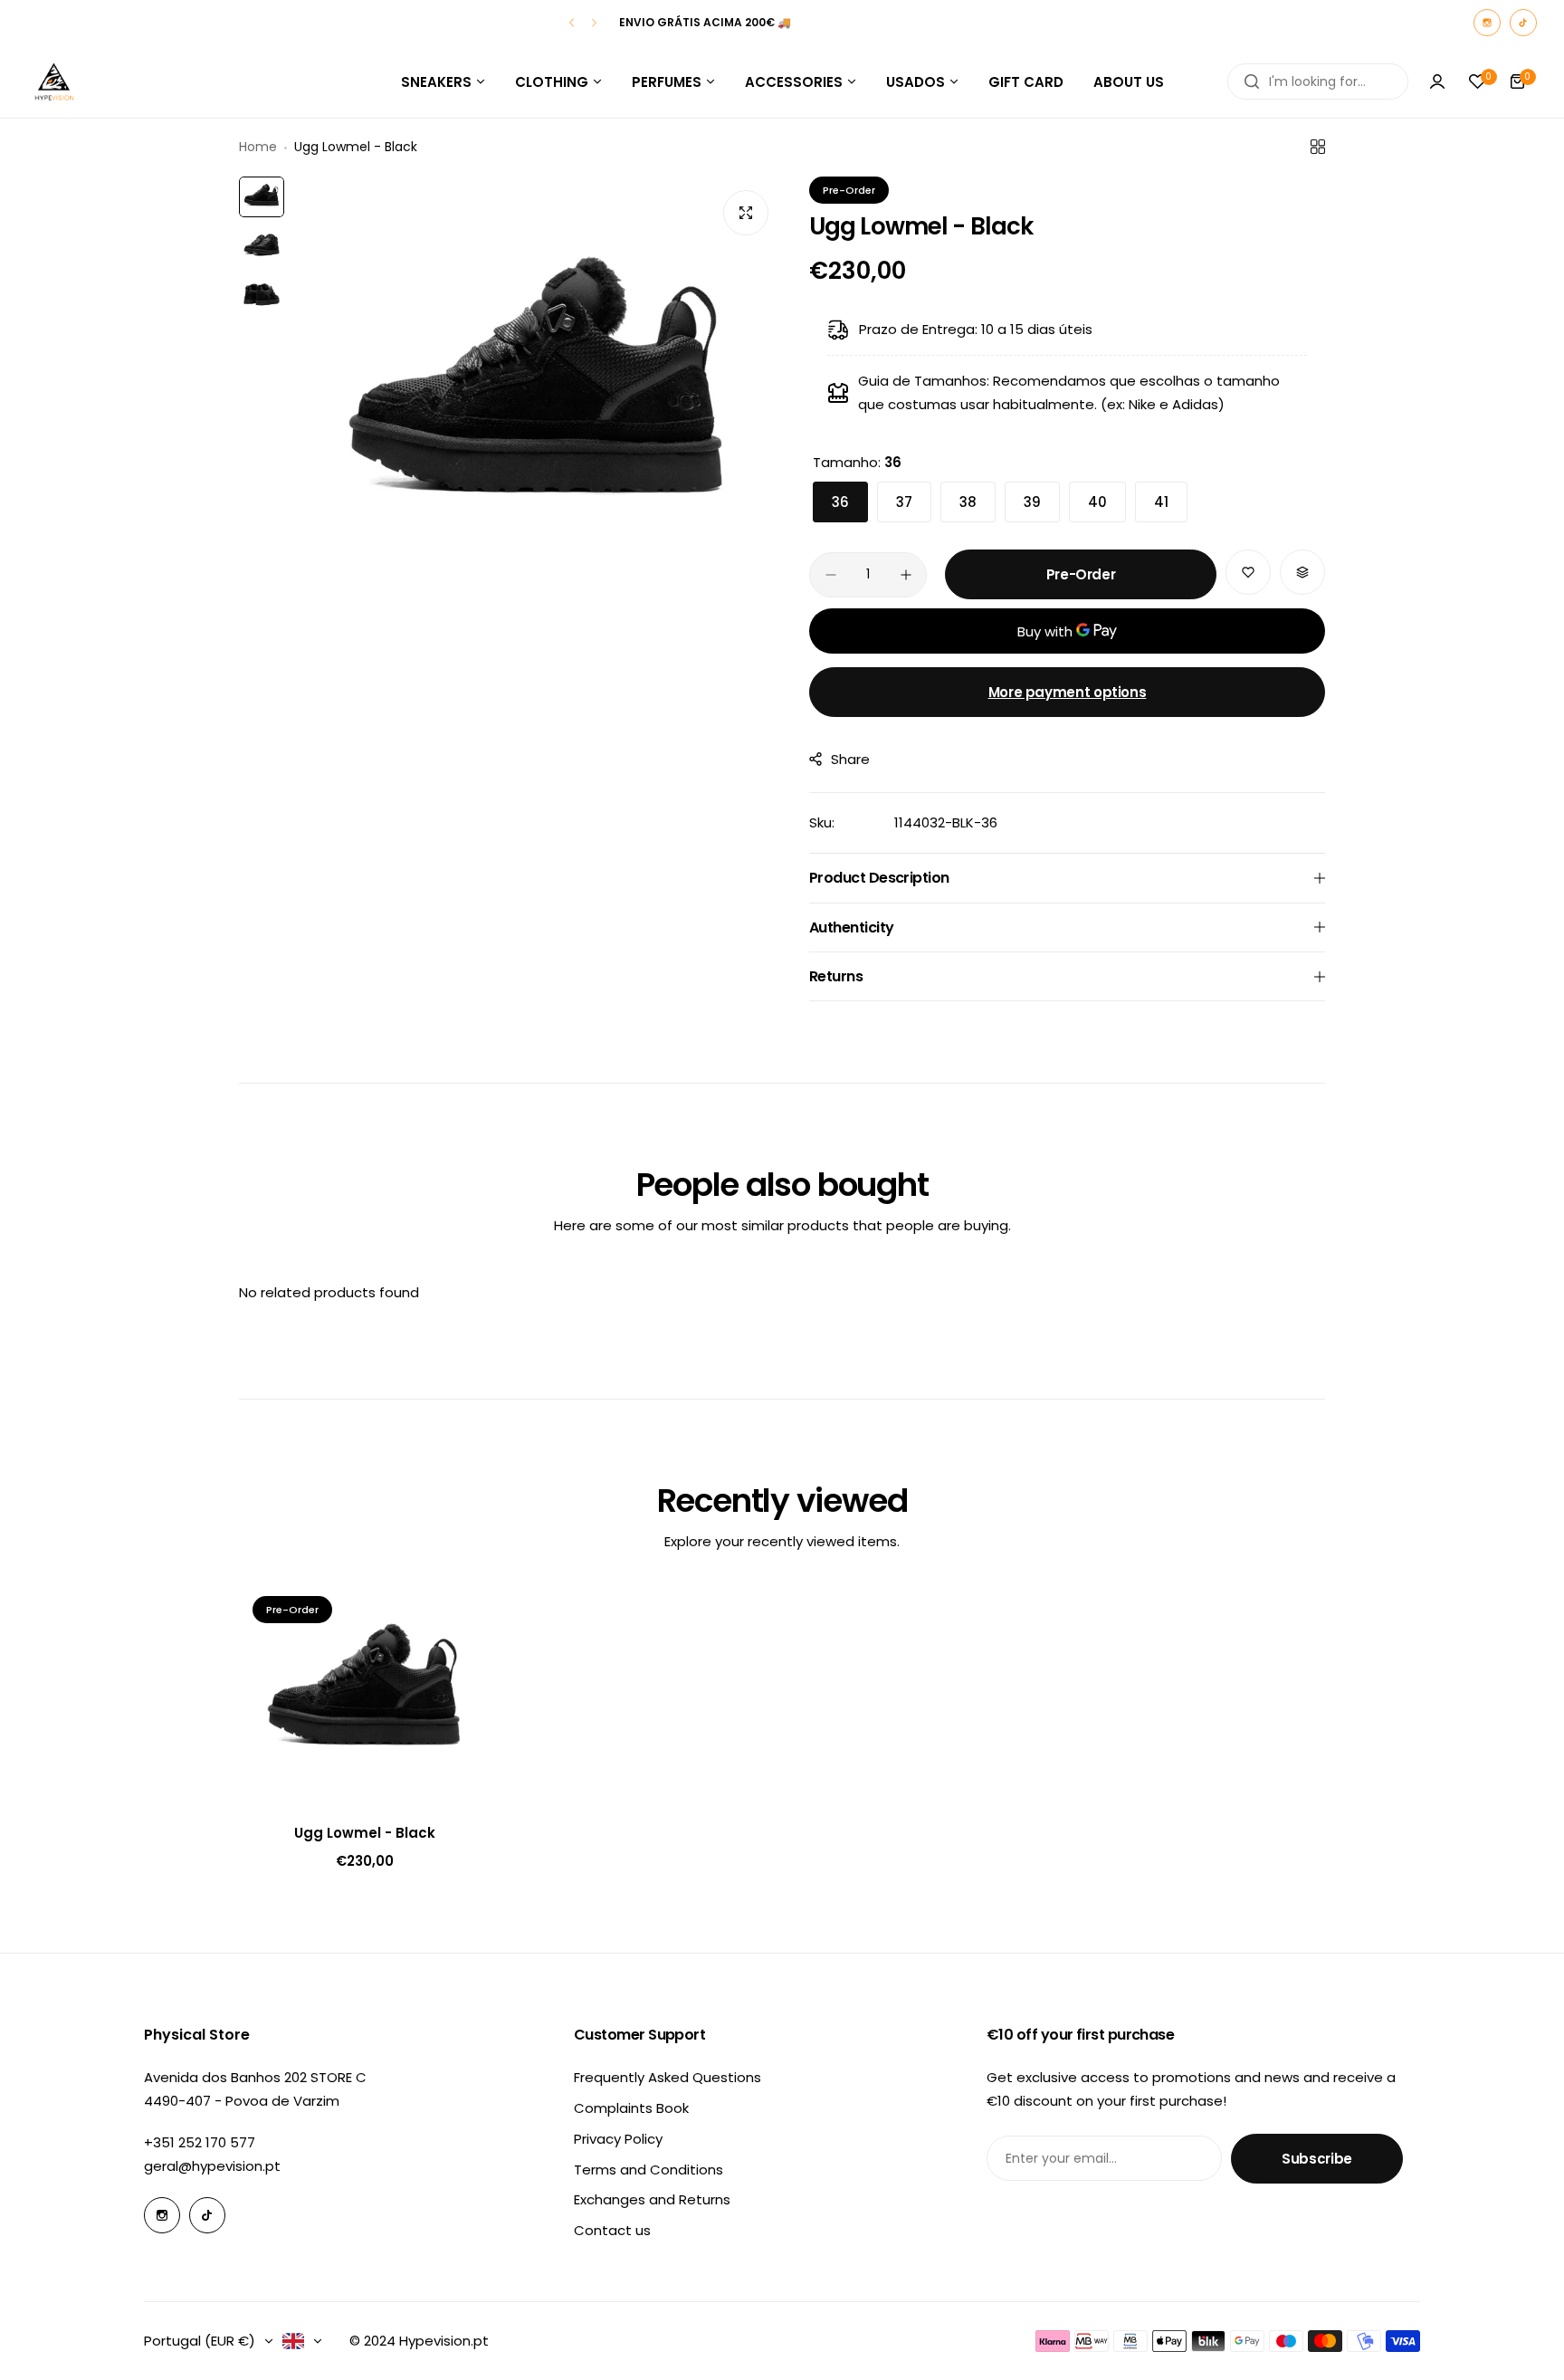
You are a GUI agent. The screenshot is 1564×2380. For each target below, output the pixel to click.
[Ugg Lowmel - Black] (365, 1695)
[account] (1437, 81)
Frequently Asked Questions (668, 2077)
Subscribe (1317, 2159)
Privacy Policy (618, 2139)
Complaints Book (631, 2108)
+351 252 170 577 (200, 2142)
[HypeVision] (54, 81)
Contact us (612, 2230)
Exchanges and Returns (652, 2199)
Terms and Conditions (648, 2170)
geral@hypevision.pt (212, 2166)
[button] (572, 23)
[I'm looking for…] (1252, 81)
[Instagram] (1487, 23)
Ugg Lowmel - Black (365, 1833)
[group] (538, 396)
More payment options (1068, 692)
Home (258, 147)
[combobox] (1318, 81)
